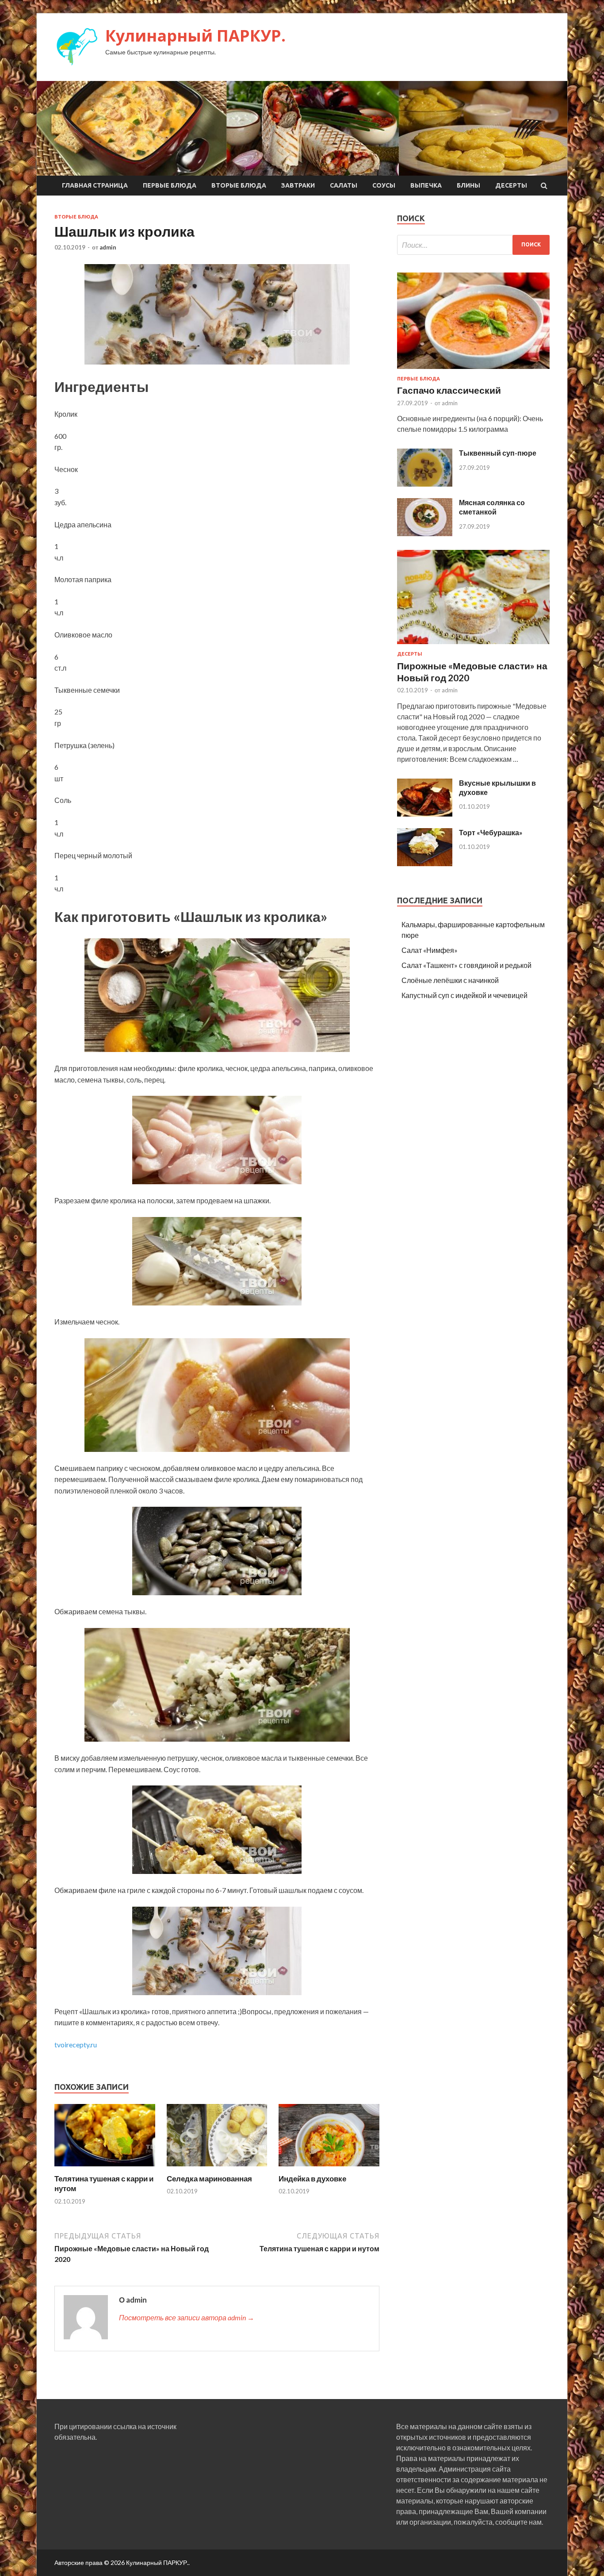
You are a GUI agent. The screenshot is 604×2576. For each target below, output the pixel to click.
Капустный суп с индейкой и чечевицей (464, 995)
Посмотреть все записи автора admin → (187, 2317)
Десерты (511, 185)
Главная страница (95, 185)
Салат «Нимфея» (430, 950)
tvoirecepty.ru (76, 2044)
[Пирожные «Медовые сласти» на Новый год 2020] (473, 646)
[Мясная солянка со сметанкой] (425, 533)
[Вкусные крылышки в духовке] (425, 814)
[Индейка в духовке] (329, 2168)
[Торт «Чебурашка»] (425, 863)
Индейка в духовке (312, 2179)
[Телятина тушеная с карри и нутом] (105, 2168)
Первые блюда (170, 185)
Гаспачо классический (449, 390)
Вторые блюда (239, 185)
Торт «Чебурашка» (491, 832)
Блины (468, 185)
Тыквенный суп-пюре (498, 453)
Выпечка (426, 185)
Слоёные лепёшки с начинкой (450, 980)
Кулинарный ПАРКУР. (195, 36)
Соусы (384, 185)
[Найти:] (473, 245)
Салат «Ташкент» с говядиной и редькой (466, 965)
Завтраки (298, 185)
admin (108, 247)
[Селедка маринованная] (217, 2168)
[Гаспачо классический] (473, 370)
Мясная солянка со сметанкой (492, 507)
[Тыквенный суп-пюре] (425, 484)
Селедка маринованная (209, 2179)
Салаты (344, 185)
